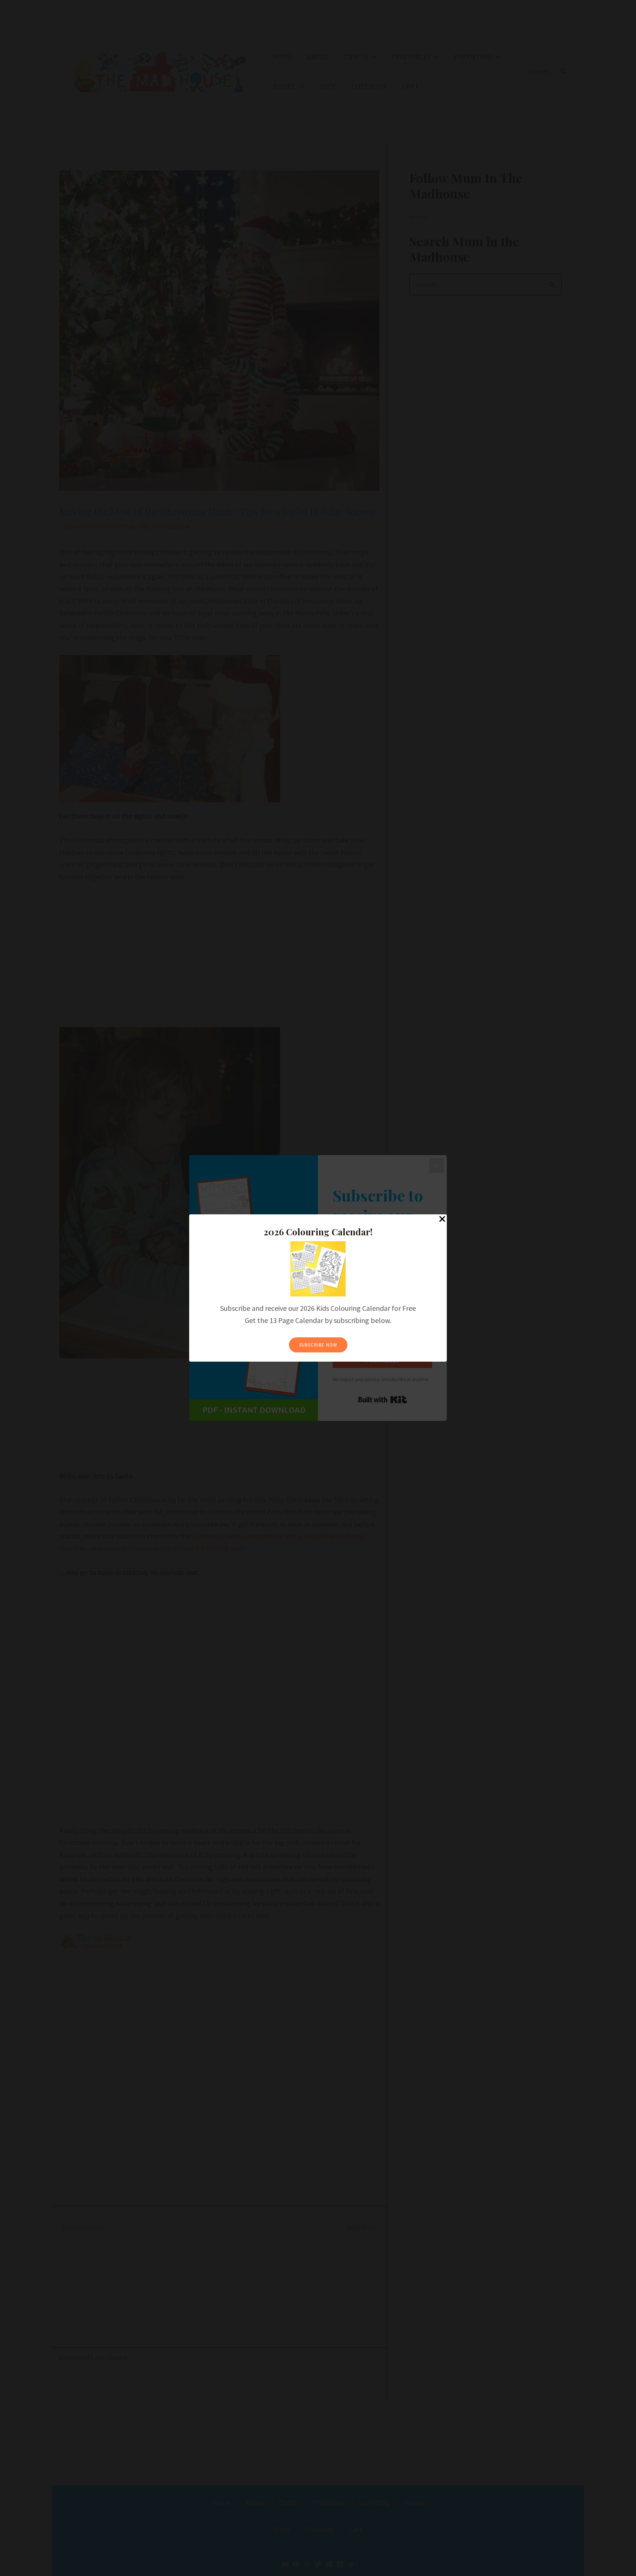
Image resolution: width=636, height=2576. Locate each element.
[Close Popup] (442, 1219)
